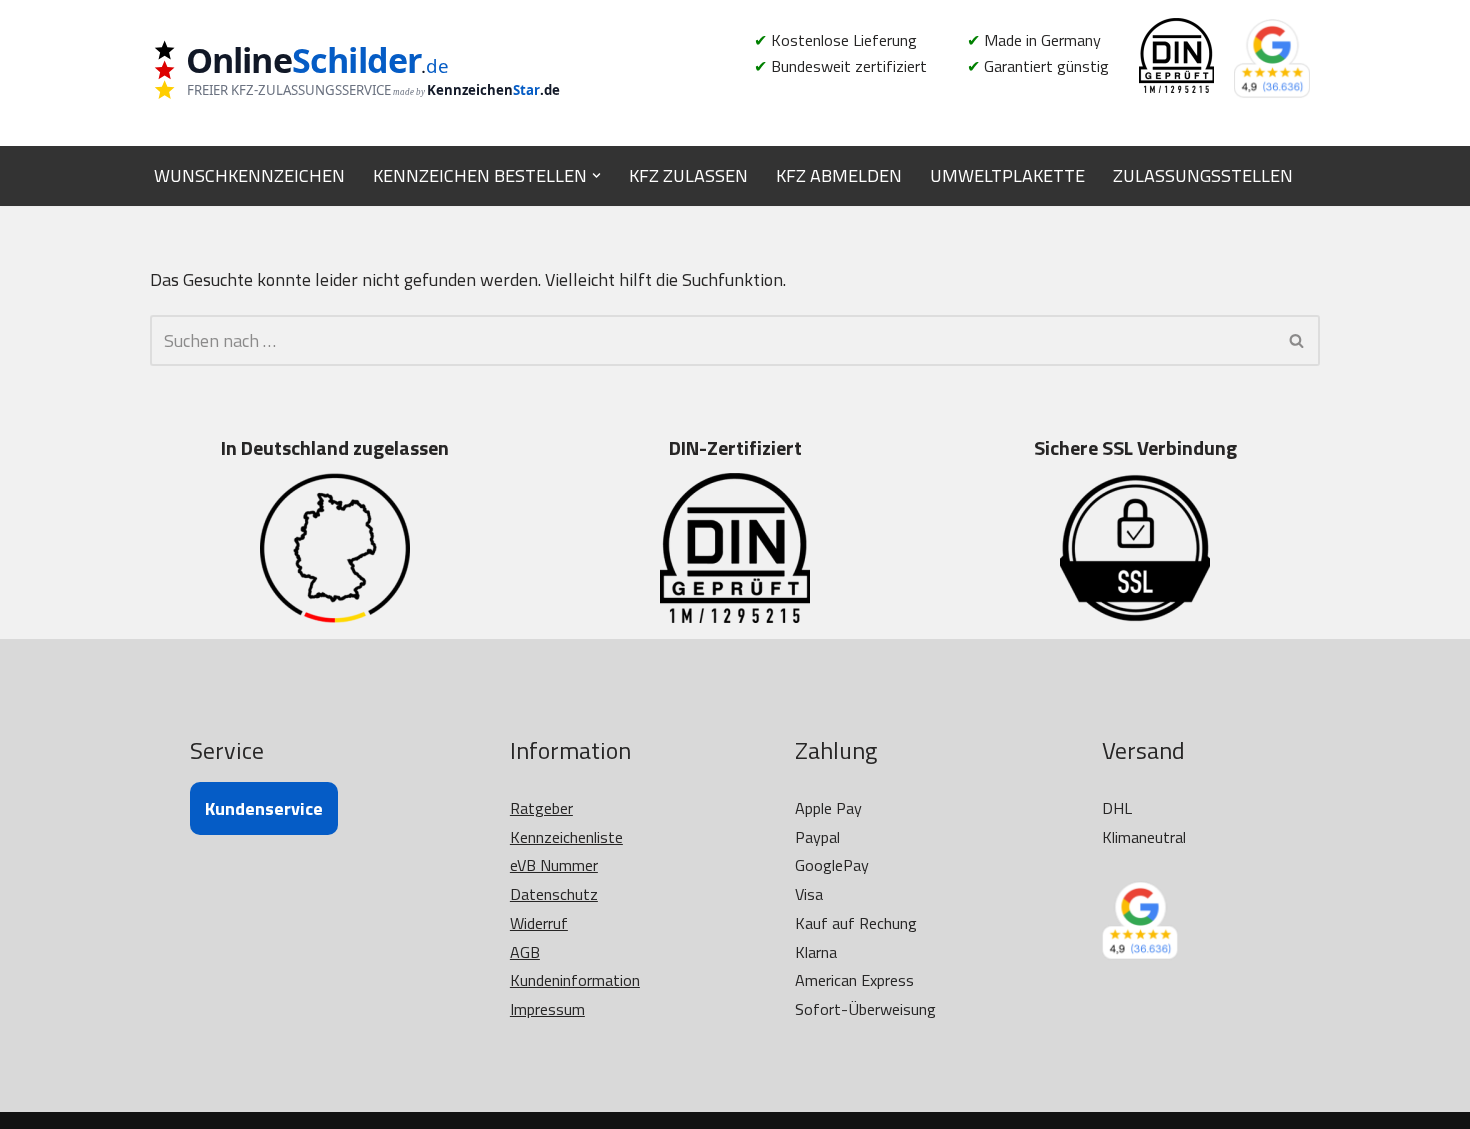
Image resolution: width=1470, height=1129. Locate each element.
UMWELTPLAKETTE (1007, 175)
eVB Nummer (554, 865)
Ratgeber (541, 808)
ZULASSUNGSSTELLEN (1203, 175)
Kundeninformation (575, 980)
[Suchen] (1297, 340)
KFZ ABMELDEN (839, 175)
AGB (525, 952)
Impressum (547, 1009)
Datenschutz (554, 894)
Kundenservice (264, 808)
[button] (596, 175)
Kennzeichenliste (566, 837)
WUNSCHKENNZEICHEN (249, 175)
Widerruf (539, 923)
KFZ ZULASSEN (688, 175)
